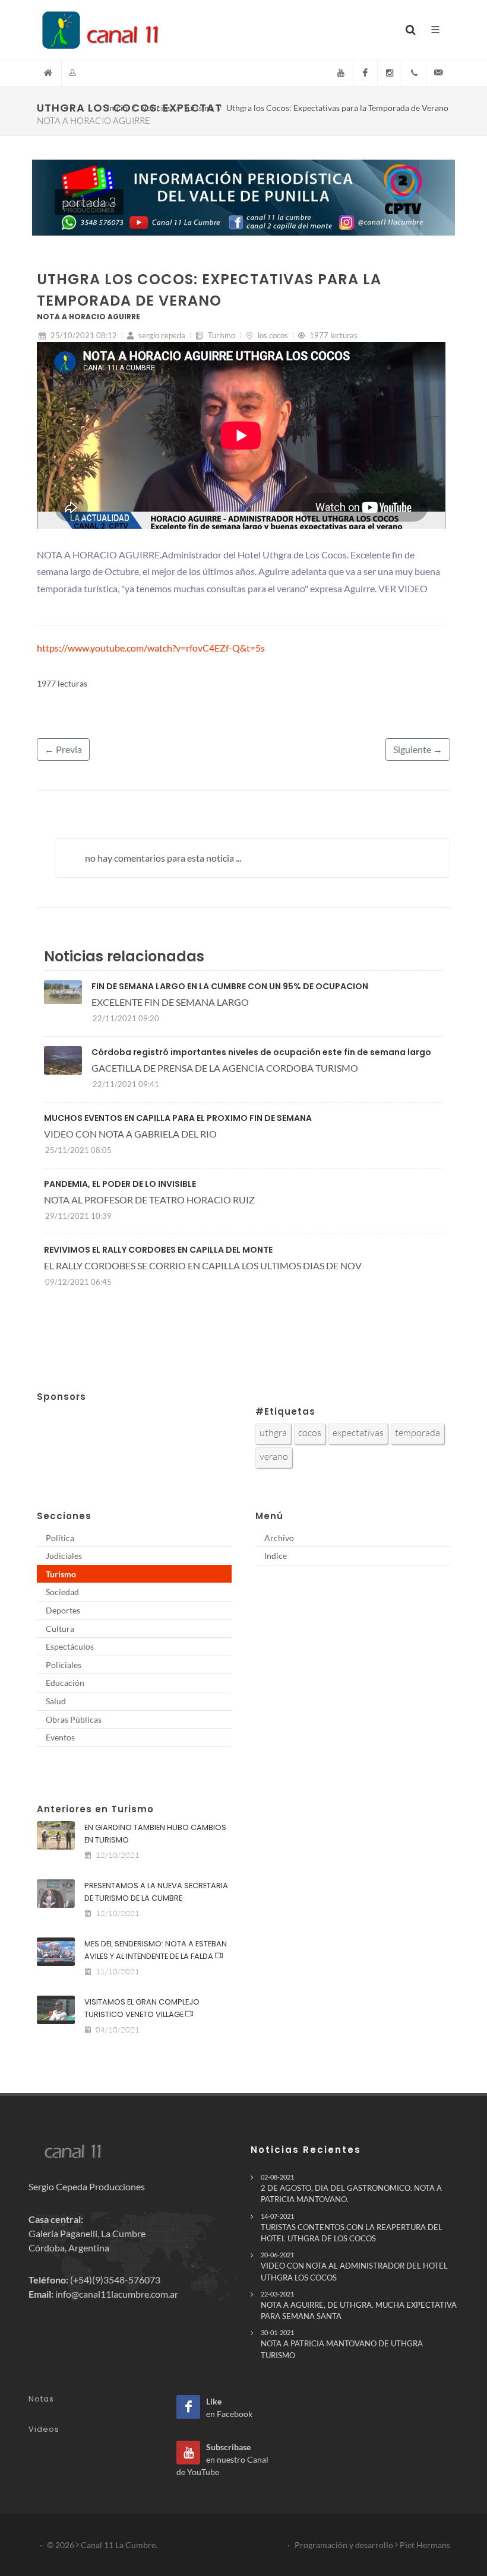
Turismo (199, 108)
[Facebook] (365, 73)
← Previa (63, 749)
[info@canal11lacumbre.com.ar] (438, 73)
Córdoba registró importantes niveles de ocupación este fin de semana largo (261, 1052)
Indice (276, 1556)
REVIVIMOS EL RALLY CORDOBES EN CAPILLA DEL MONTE (158, 1250)
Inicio (117, 108)
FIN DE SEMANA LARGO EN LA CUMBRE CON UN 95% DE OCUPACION (230, 986)
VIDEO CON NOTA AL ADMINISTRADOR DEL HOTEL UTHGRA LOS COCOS (354, 2266)
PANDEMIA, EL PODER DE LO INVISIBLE (120, 1184)
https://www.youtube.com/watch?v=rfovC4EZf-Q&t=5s (151, 648)
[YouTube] (341, 73)
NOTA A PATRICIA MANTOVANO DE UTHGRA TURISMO (342, 2344)
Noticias (156, 108)
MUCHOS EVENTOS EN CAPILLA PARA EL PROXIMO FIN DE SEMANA (178, 1118)
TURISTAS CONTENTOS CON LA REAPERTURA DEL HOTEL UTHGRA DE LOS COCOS (352, 2228)
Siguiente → (418, 749)
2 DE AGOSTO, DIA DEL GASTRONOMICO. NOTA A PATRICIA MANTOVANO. (351, 2189)
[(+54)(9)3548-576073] (414, 73)
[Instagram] (390, 73)
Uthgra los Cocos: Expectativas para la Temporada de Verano (337, 108)
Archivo (279, 1538)
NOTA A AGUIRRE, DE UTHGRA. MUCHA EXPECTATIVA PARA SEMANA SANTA (359, 2305)
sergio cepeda (161, 335)
